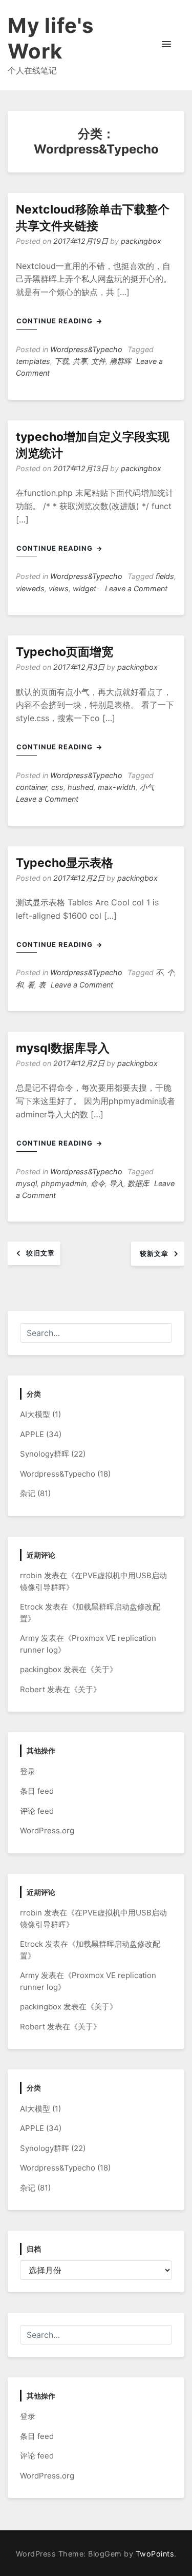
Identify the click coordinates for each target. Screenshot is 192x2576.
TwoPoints (155, 2554)
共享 (80, 361)
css (57, 787)
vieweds (30, 588)
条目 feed (37, 1791)
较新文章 (154, 1253)
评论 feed (37, 1811)
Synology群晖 (45, 1454)
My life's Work (51, 38)
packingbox (141, 241)
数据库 (138, 1183)
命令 (98, 1183)
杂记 (28, 1493)
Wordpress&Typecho (86, 349)
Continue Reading (56, 321)
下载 (61, 361)
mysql (26, 1183)
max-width (117, 787)
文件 (98, 361)
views (59, 588)
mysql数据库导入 (63, 1048)
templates (33, 361)
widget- (86, 588)
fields (165, 576)
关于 (102, 1669)
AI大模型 (35, 1414)
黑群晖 (120, 361)
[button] (166, 45)
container (31, 787)
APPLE (32, 1434)
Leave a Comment (136, 588)
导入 (116, 1183)
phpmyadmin (64, 1183)
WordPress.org (47, 1831)
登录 (28, 1771)
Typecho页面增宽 (65, 652)
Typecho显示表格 (65, 863)
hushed (81, 787)
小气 (147, 787)
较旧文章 (40, 1253)
